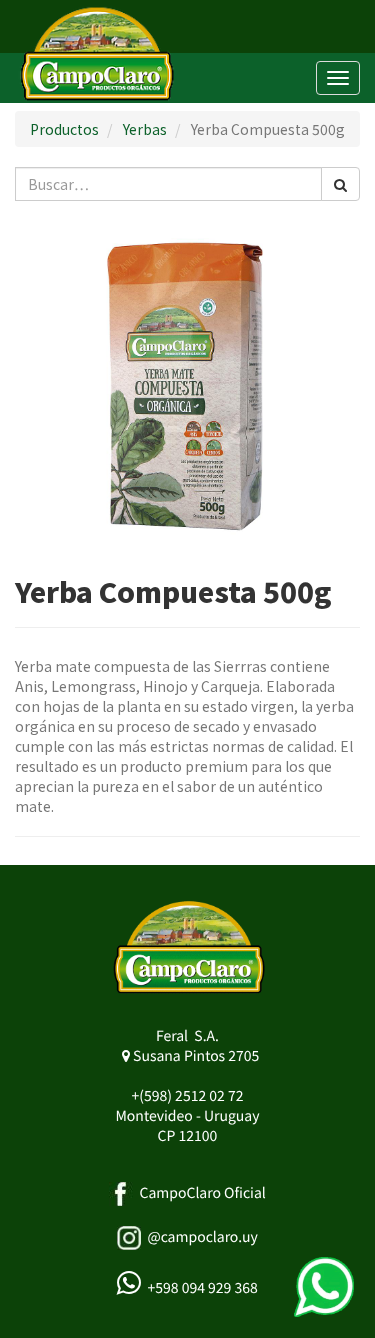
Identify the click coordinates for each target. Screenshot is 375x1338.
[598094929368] (324, 1287)
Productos (64, 129)
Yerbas (145, 129)
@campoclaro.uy (202, 1237)
